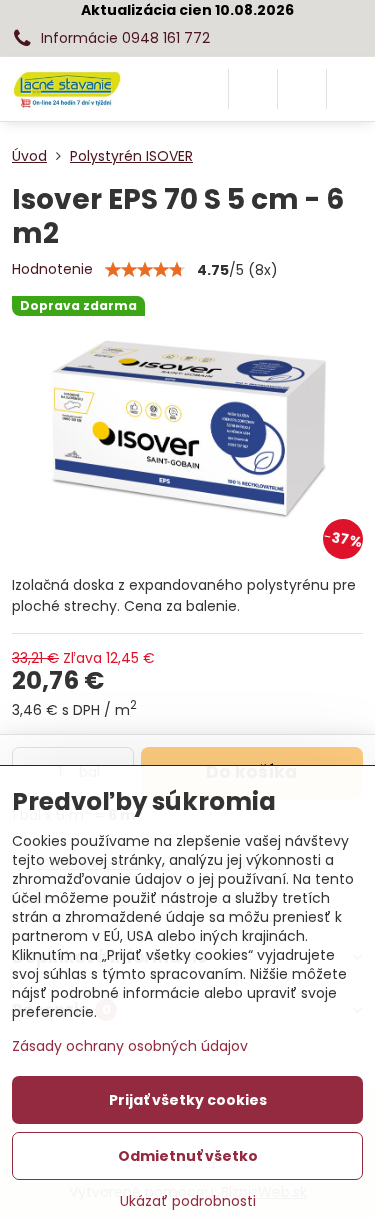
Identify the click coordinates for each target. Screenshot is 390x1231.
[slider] (145, 270)
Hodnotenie (52, 269)
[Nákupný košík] (302, 89)
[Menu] (351, 89)
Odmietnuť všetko (188, 1156)
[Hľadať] (253, 89)
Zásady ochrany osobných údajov (130, 1046)
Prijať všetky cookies (188, 1100)
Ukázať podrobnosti (188, 1201)
